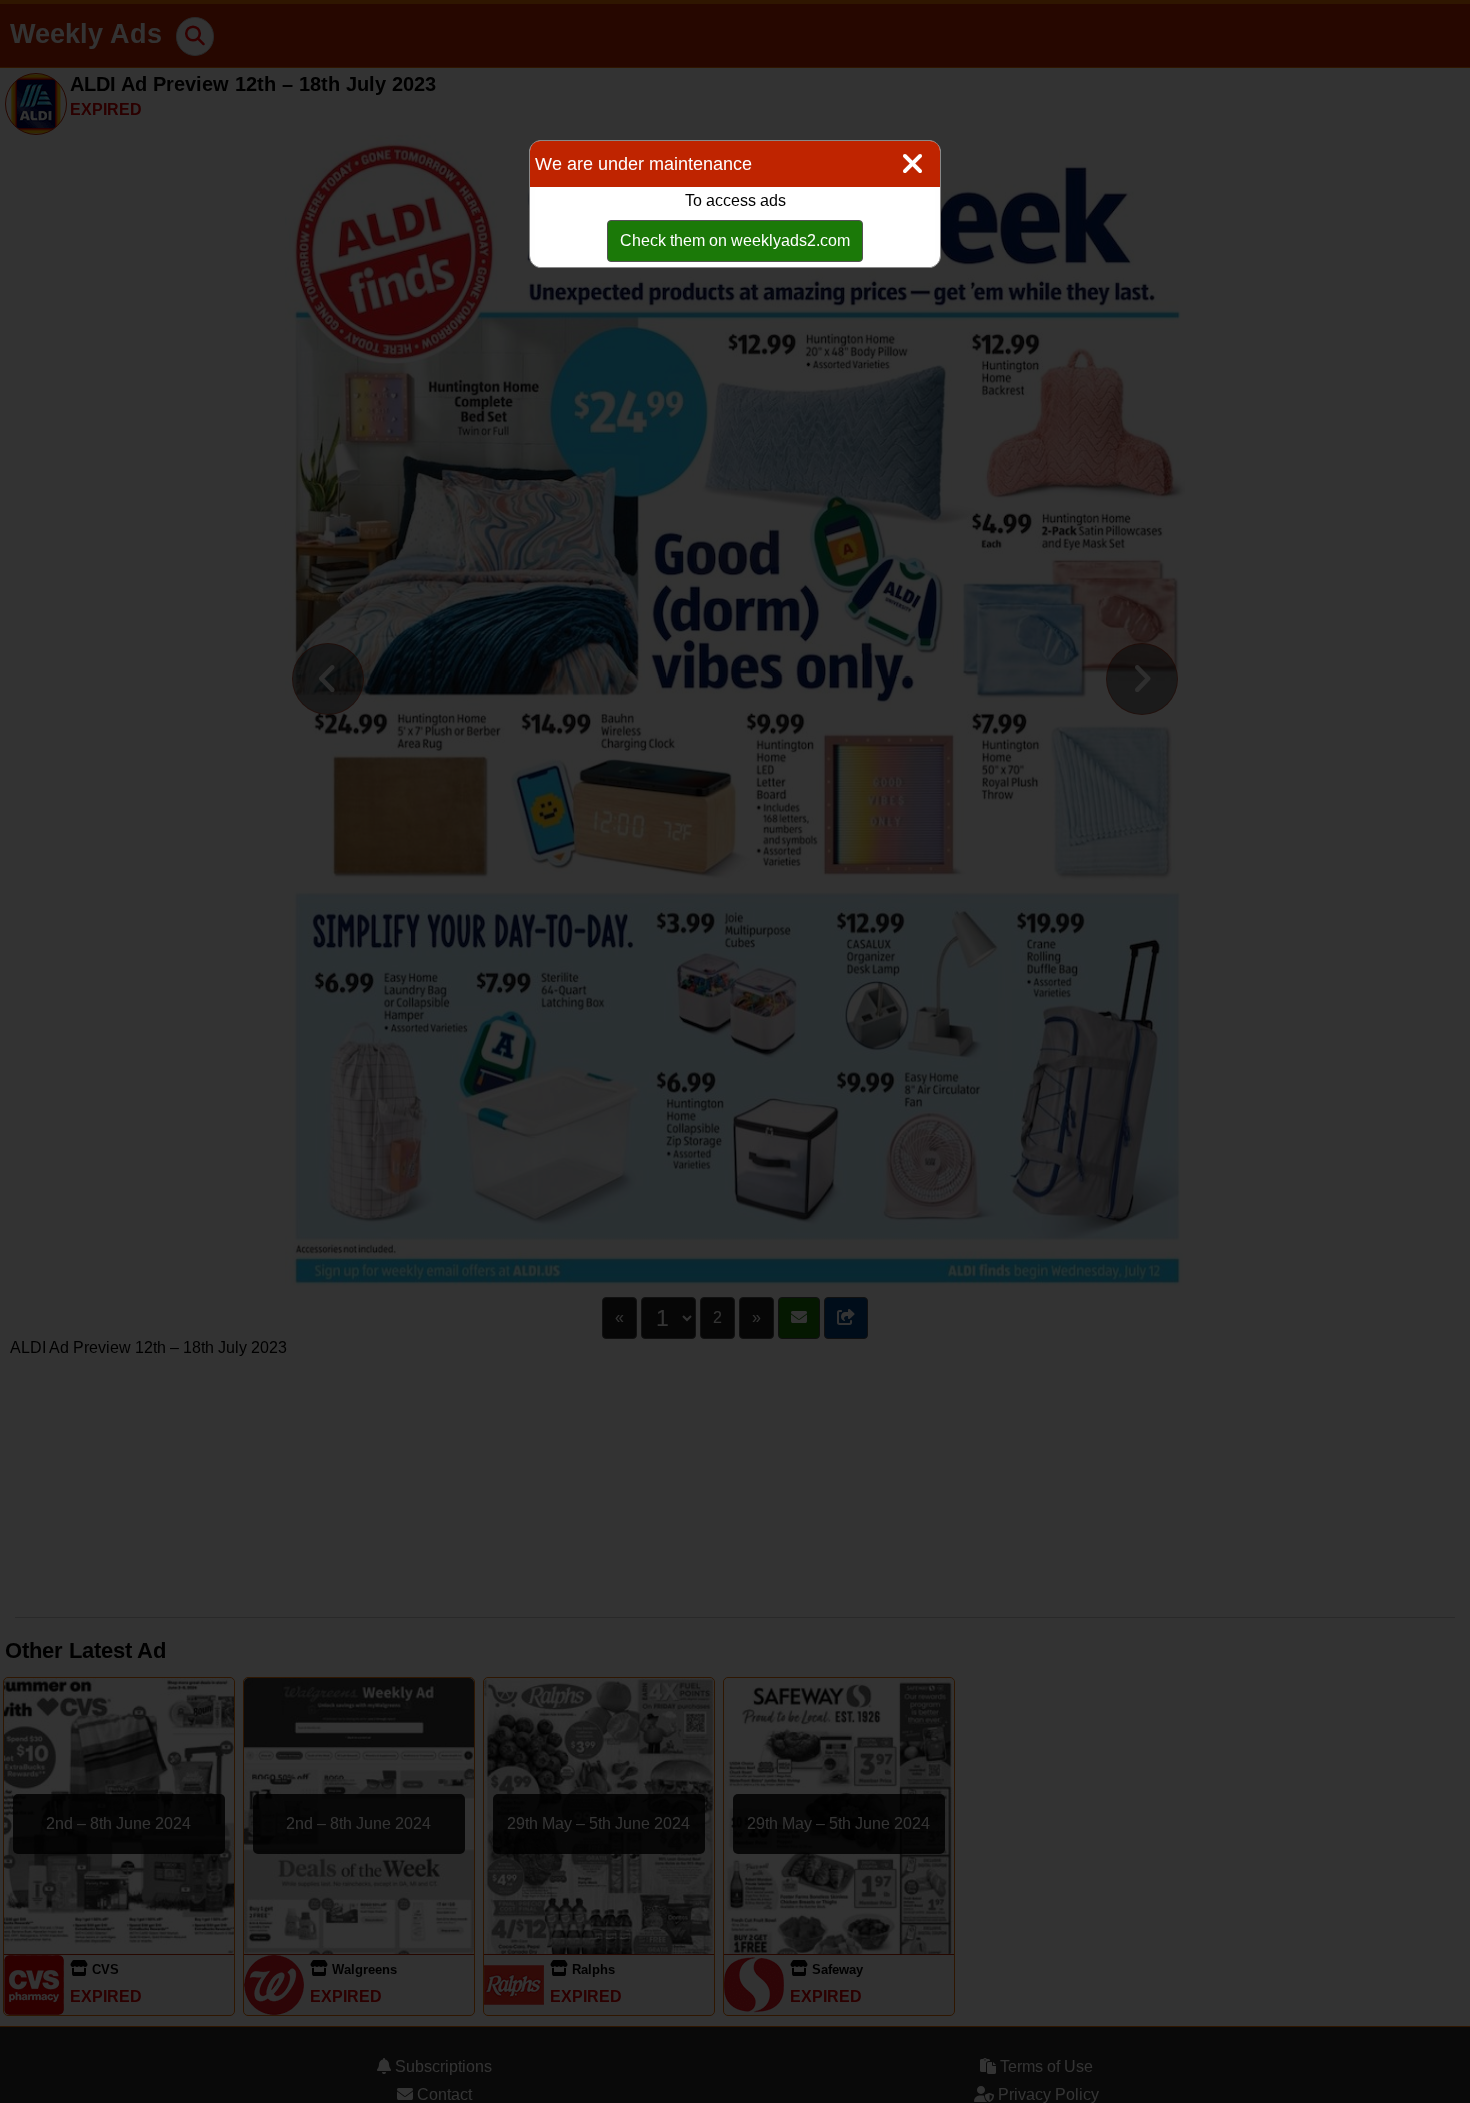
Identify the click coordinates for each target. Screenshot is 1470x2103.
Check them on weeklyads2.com (735, 240)
